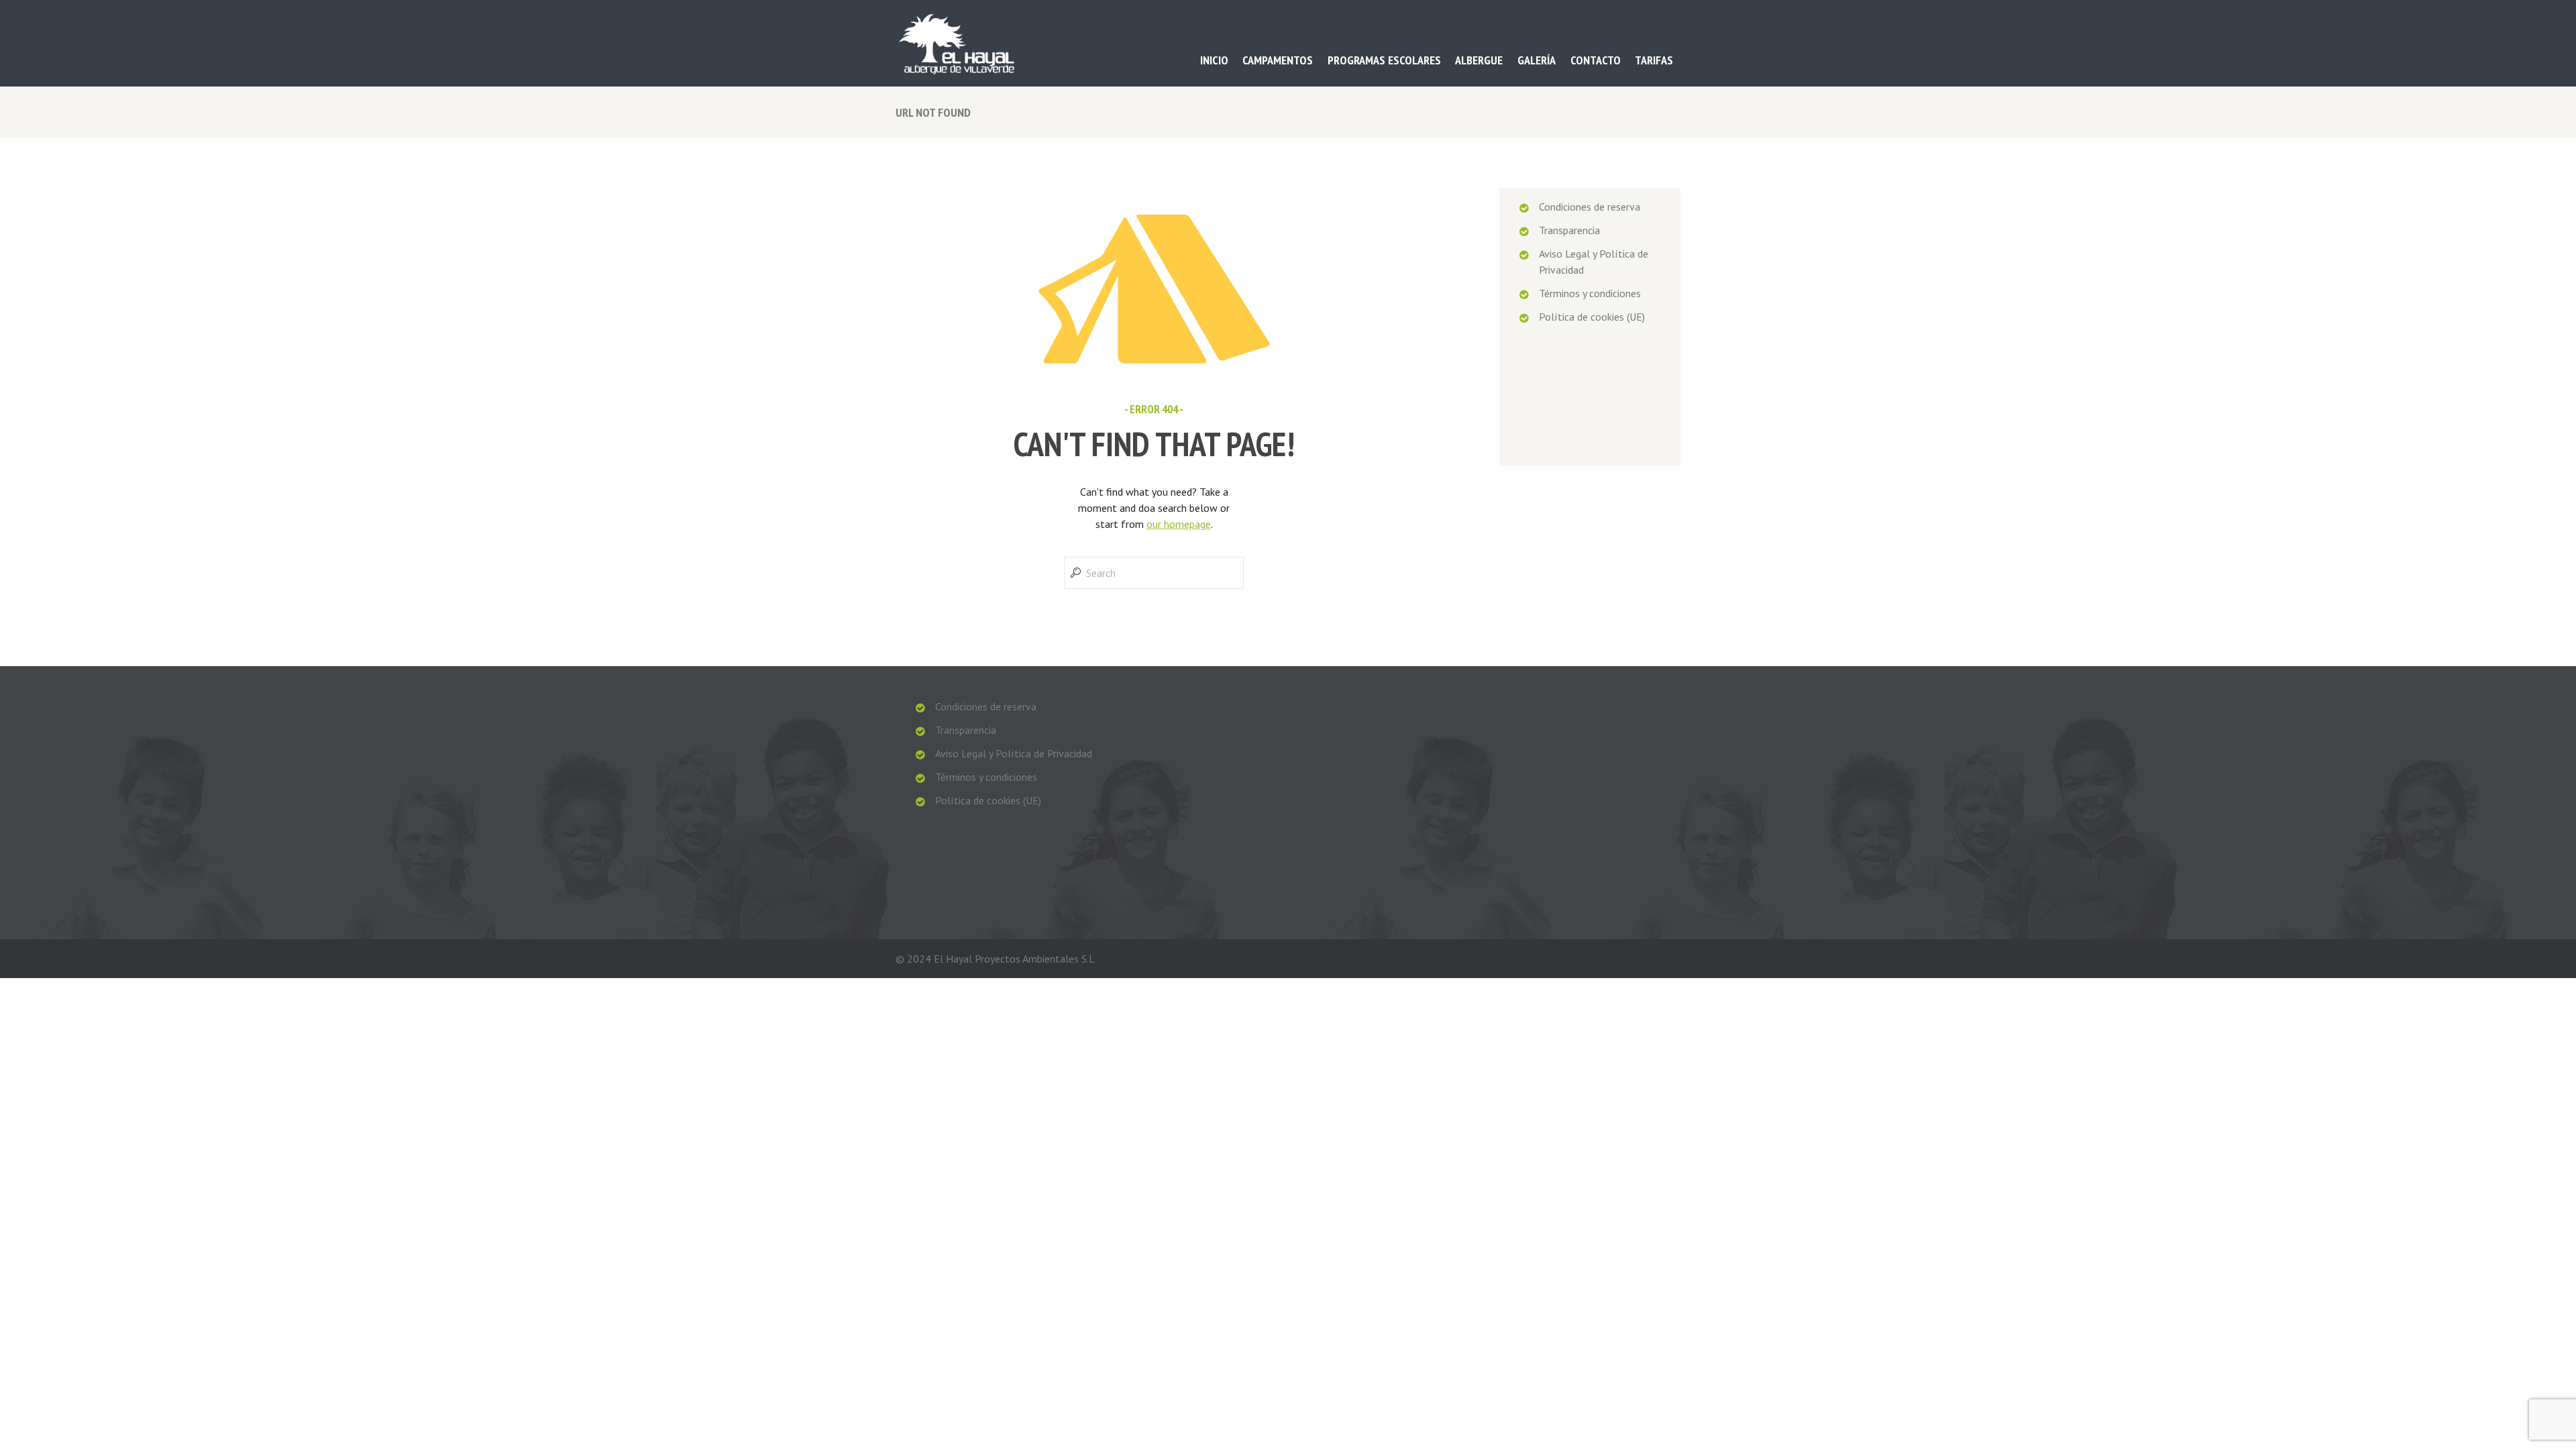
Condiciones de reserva (1590, 207)
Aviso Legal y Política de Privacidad (1014, 753)
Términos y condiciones (1590, 293)
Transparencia (1569, 230)
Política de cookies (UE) (1592, 317)
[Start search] (1074, 573)
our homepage (1179, 524)
